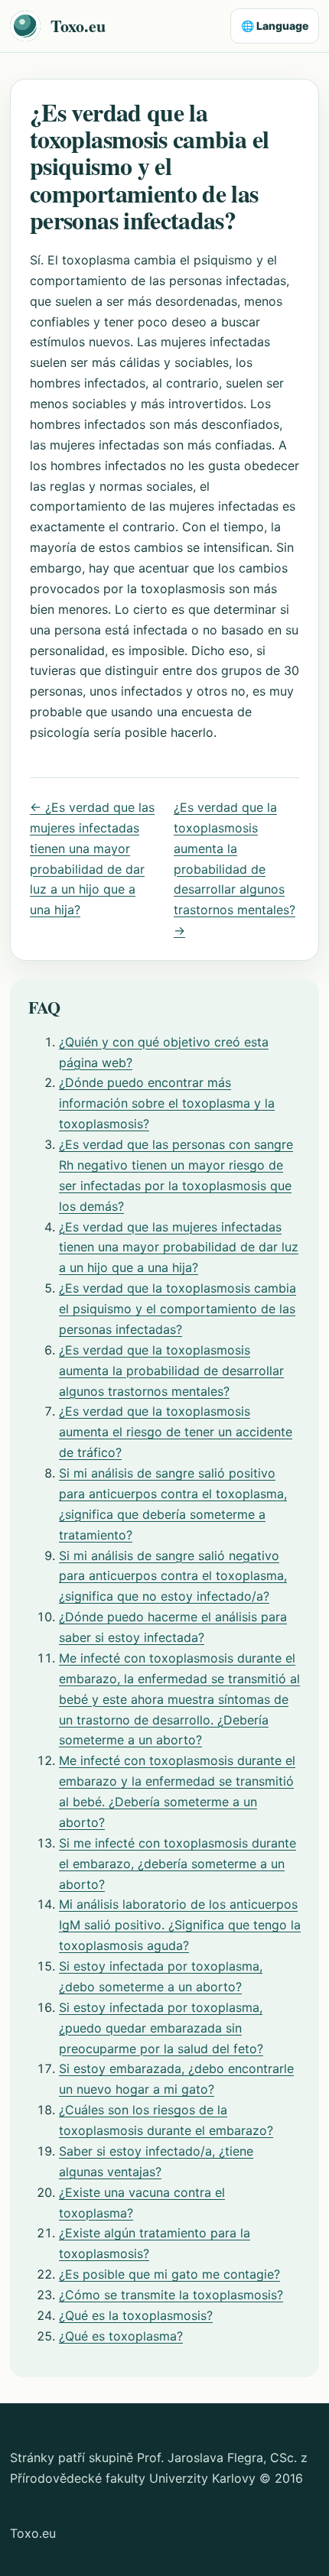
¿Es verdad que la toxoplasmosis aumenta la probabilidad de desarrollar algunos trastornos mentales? (171, 1371)
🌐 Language (275, 26)
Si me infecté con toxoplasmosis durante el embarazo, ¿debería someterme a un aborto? (178, 1864)
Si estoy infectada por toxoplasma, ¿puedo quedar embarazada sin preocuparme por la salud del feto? (161, 2028)
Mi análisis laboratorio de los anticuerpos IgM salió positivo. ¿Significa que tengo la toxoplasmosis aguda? (180, 1925)
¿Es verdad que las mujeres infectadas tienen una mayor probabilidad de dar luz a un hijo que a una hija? (179, 1247)
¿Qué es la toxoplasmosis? (136, 2315)
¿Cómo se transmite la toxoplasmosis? (171, 2295)
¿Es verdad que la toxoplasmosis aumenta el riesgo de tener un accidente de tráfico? (176, 1432)
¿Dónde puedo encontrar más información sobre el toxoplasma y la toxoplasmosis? (167, 1103)
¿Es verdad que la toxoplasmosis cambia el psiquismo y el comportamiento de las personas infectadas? (178, 1309)
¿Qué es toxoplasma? (121, 2336)
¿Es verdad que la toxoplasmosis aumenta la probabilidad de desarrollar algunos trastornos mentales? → (235, 869)
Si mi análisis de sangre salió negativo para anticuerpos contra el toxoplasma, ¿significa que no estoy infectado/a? (173, 1576)
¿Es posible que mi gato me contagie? (169, 2274)
